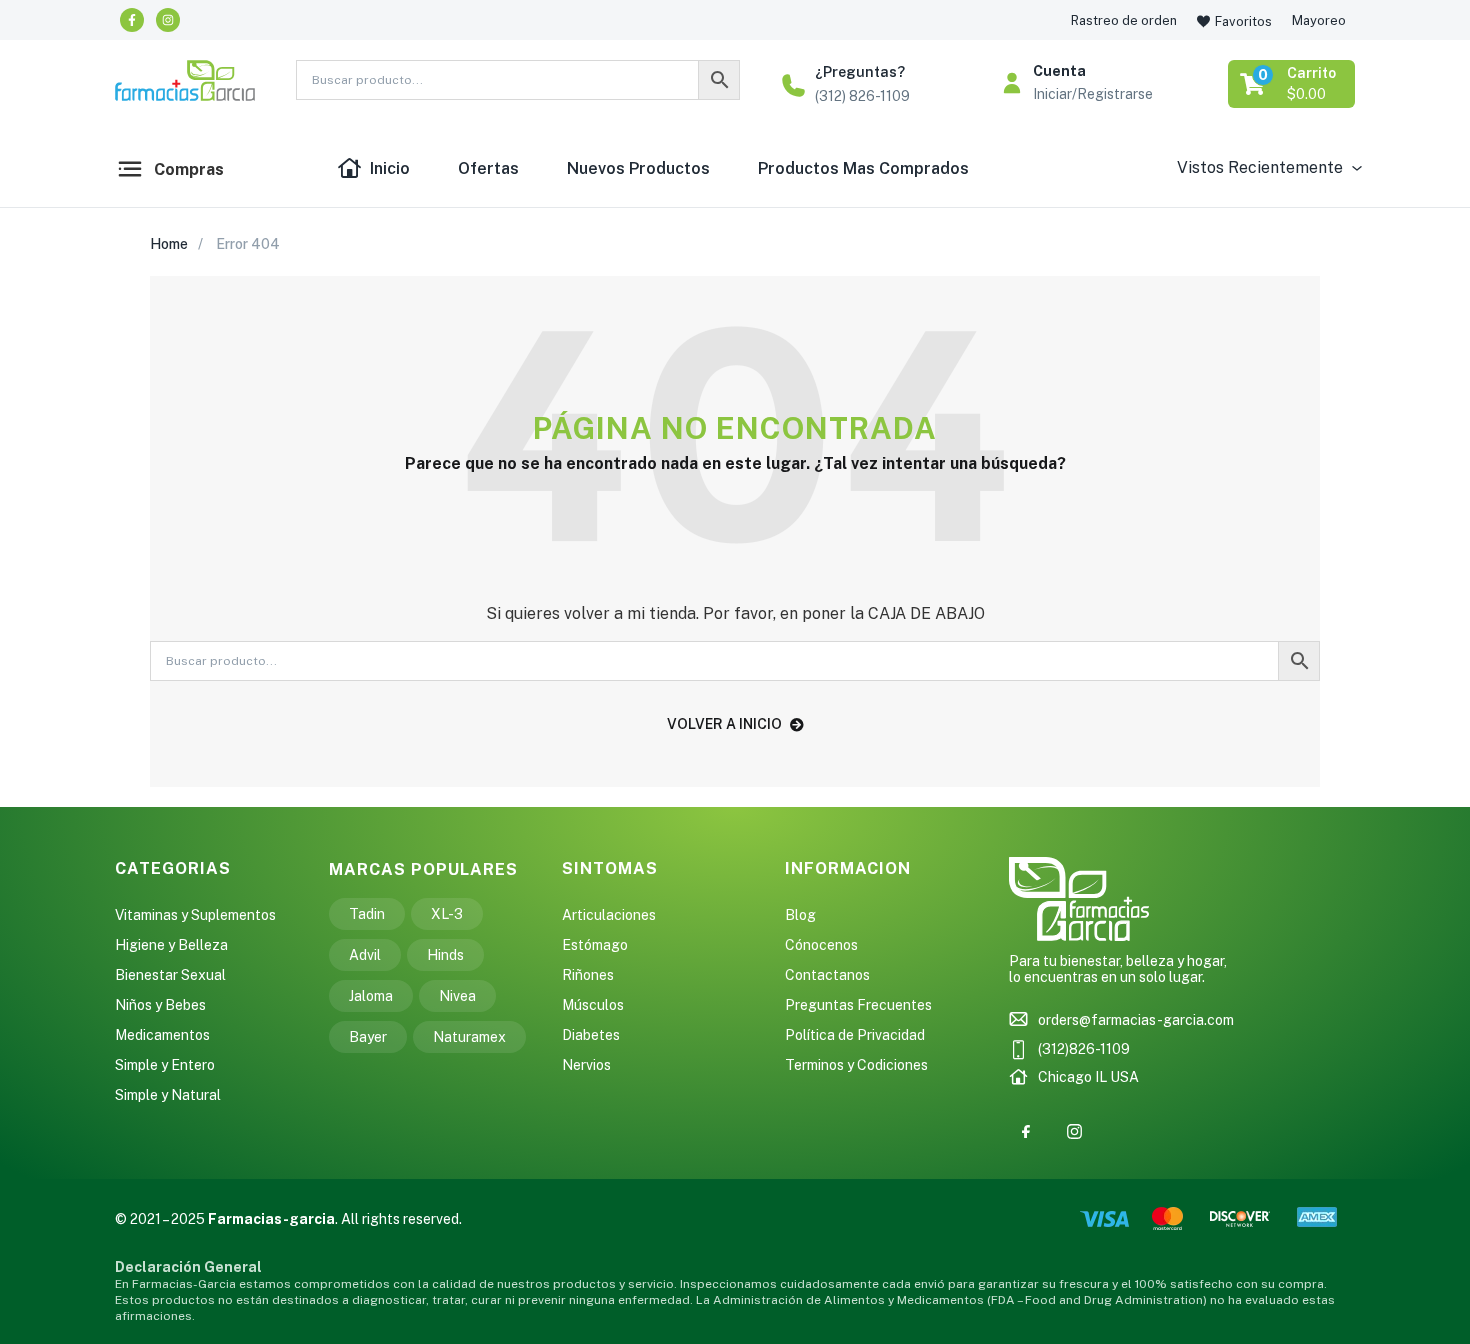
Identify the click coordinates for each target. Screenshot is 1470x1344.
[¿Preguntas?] (793, 85)
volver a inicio (724, 724)
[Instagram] (168, 20)
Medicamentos (162, 1035)
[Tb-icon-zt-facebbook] (1026, 1132)
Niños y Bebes (160, 1005)
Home (169, 244)
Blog (800, 915)
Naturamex (469, 1037)
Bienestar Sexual (170, 975)
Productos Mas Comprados (863, 168)
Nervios (586, 1065)
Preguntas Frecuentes (858, 1005)
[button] (1293, 84)
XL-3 (447, 914)
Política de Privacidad (855, 1035)
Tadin (367, 914)
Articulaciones (609, 915)
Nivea (457, 996)
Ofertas (488, 168)
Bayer (368, 1037)
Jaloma (371, 996)
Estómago (595, 945)
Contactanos (827, 975)
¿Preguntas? (860, 72)
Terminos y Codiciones (856, 1065)
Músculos (593, 1005)
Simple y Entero (165, 1065)
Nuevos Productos (638, 168)
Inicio (390, 168)
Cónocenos (821, 945)
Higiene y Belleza (171, 945)
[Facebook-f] (132, 20)
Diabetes (591, 1035)
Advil (365, 955)
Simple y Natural (168, 1095)
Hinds (445, 955)
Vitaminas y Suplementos (195, 915)
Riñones (588, 975)
